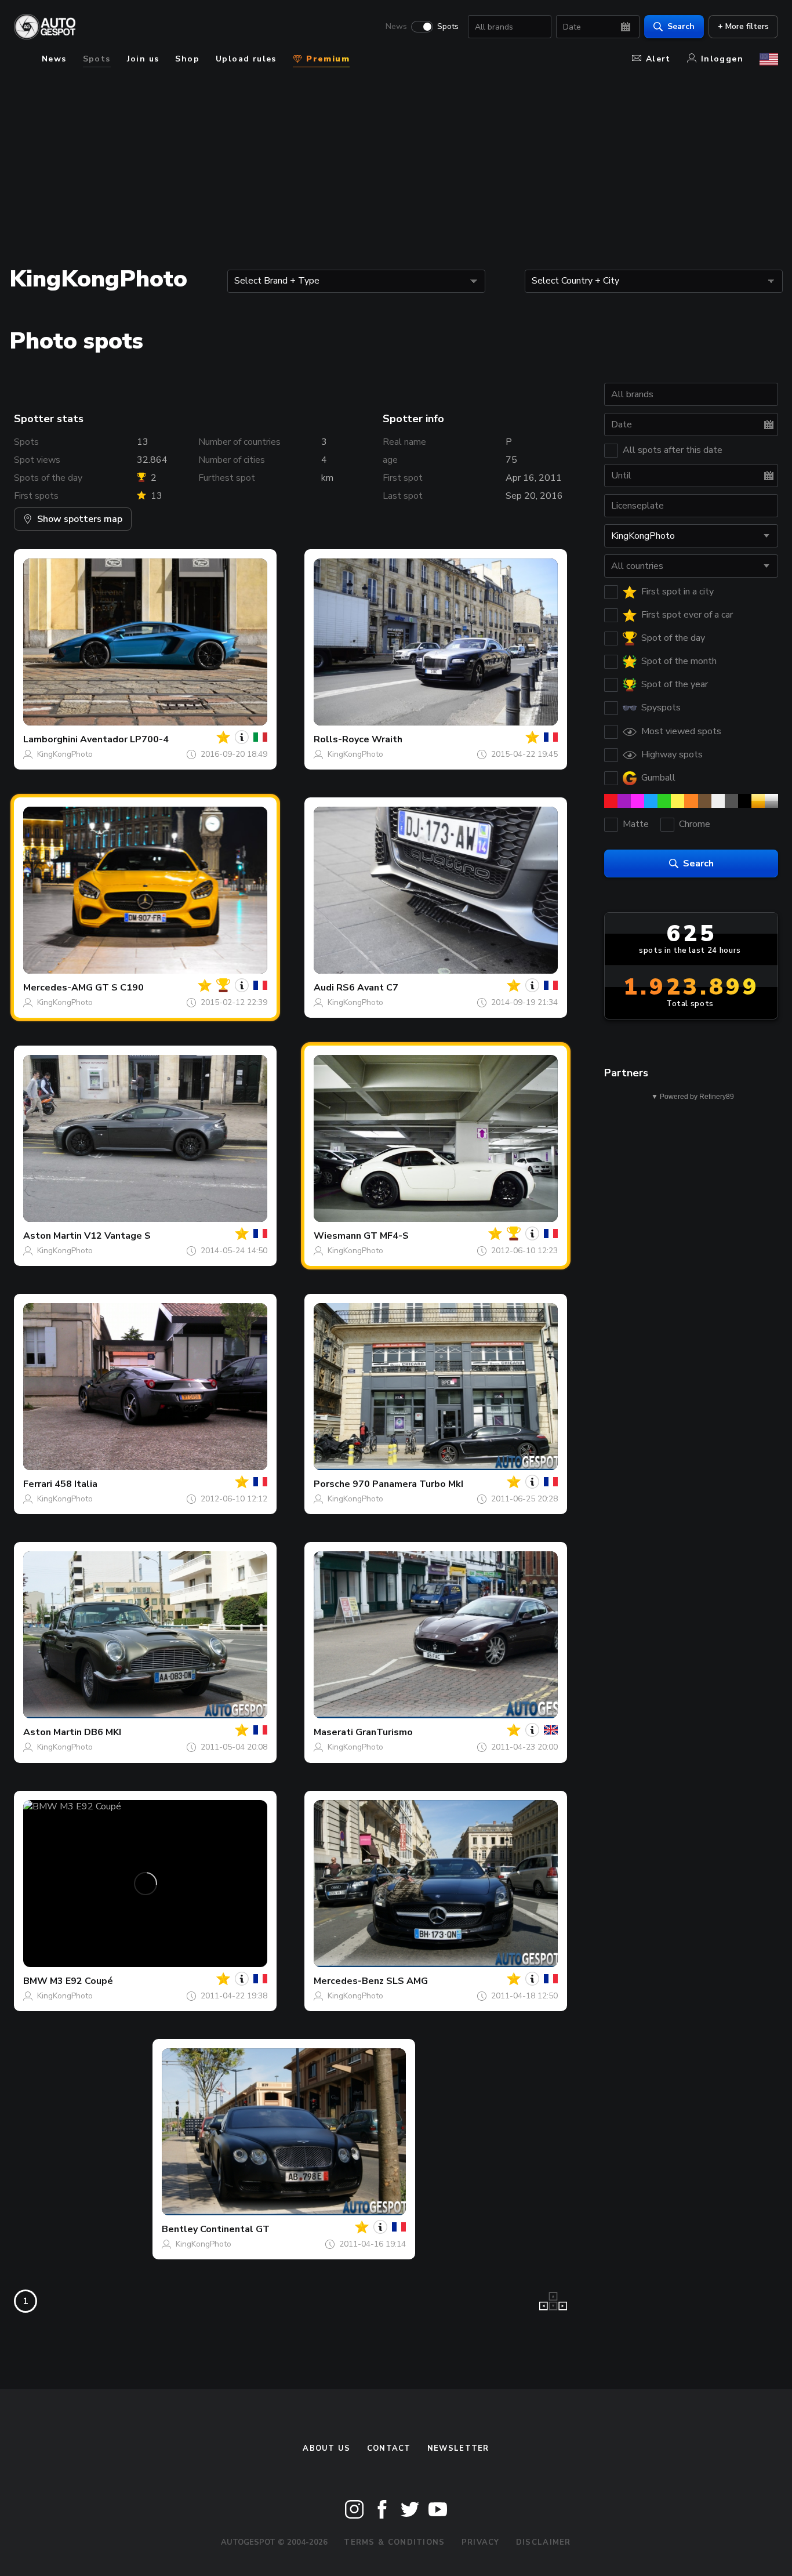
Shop (187, 59)
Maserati (333, 1732)
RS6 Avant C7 (367, 988)
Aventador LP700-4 (124, 739)
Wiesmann (337, 1236)
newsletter (458, 2448)
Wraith (387, 739)
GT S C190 (119, 988)
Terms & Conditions (394, 2542)
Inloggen (722, 59)
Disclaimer (544, 2542)
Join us (143, 59)
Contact (389, 2448)
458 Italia (76, 1484)
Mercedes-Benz (349, 1981)
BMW (35, 1981)
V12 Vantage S (117, 1236)
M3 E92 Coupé (81, 1981)
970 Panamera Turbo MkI (408, 1484)
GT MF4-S (386, 1236)
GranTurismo (384, 1732)
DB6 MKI (103, 1732)
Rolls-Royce (341, 739)
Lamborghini (50, 739)
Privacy (481, 2542)
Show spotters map (80, 519)
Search (681, 26)
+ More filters (743, 26)
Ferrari (38, 1484)
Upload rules (246, 59)
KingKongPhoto (65, 754)
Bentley (180, 2229)
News (396, 27)
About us (326, 2448)
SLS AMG (407, 1981)
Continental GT (235, 2229)
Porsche (332, 1484)
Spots (448, 27)
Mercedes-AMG (58, 988)
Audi (324, 988)
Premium (326, 59)
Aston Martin (52, 1236)
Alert (658, 59)
